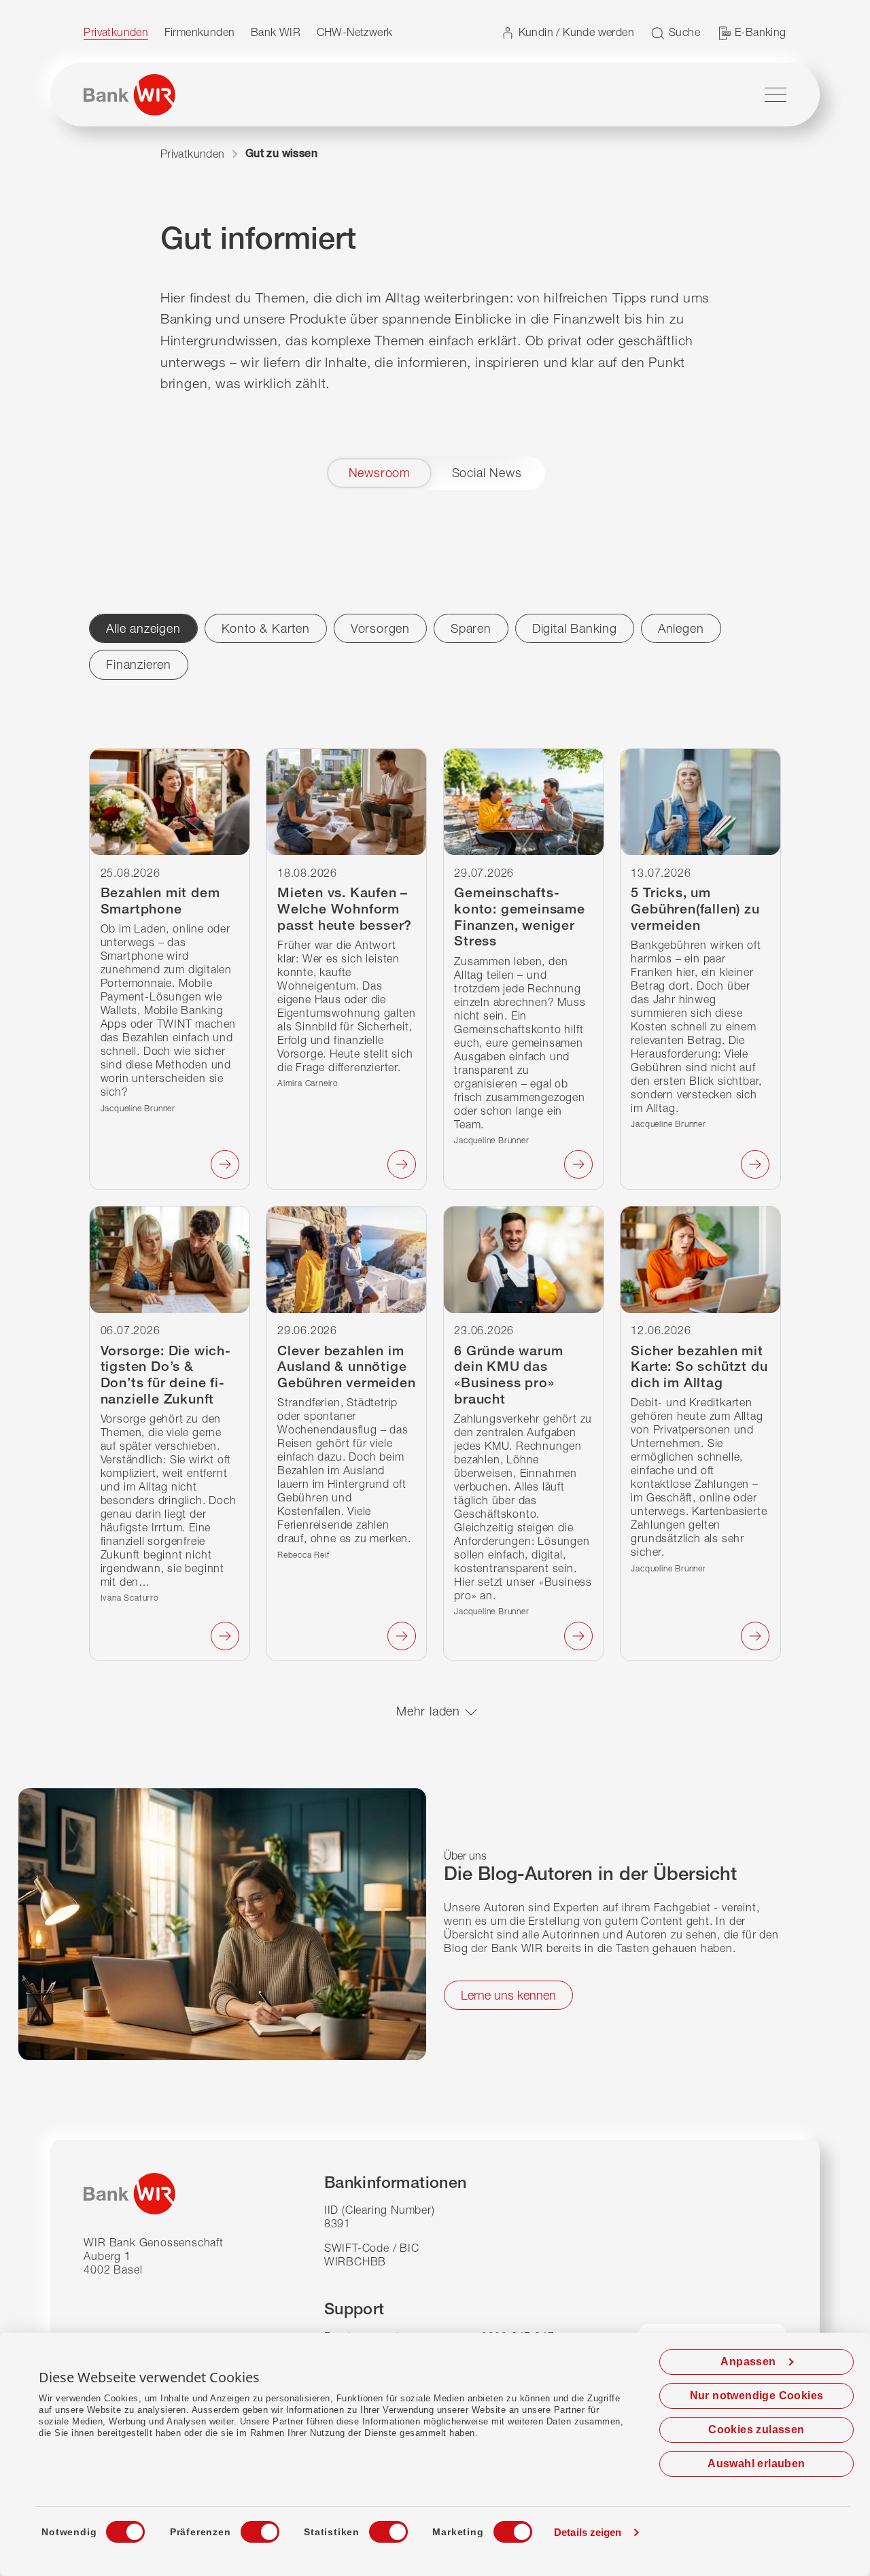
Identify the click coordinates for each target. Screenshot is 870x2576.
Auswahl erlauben (756, 2464)
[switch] (247, 2528)
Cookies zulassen (756, 2430)
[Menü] (776, 94)
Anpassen (748, 2362)
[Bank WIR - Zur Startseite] (129, 95)
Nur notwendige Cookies (757, 2396)
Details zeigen (588, 2532)
